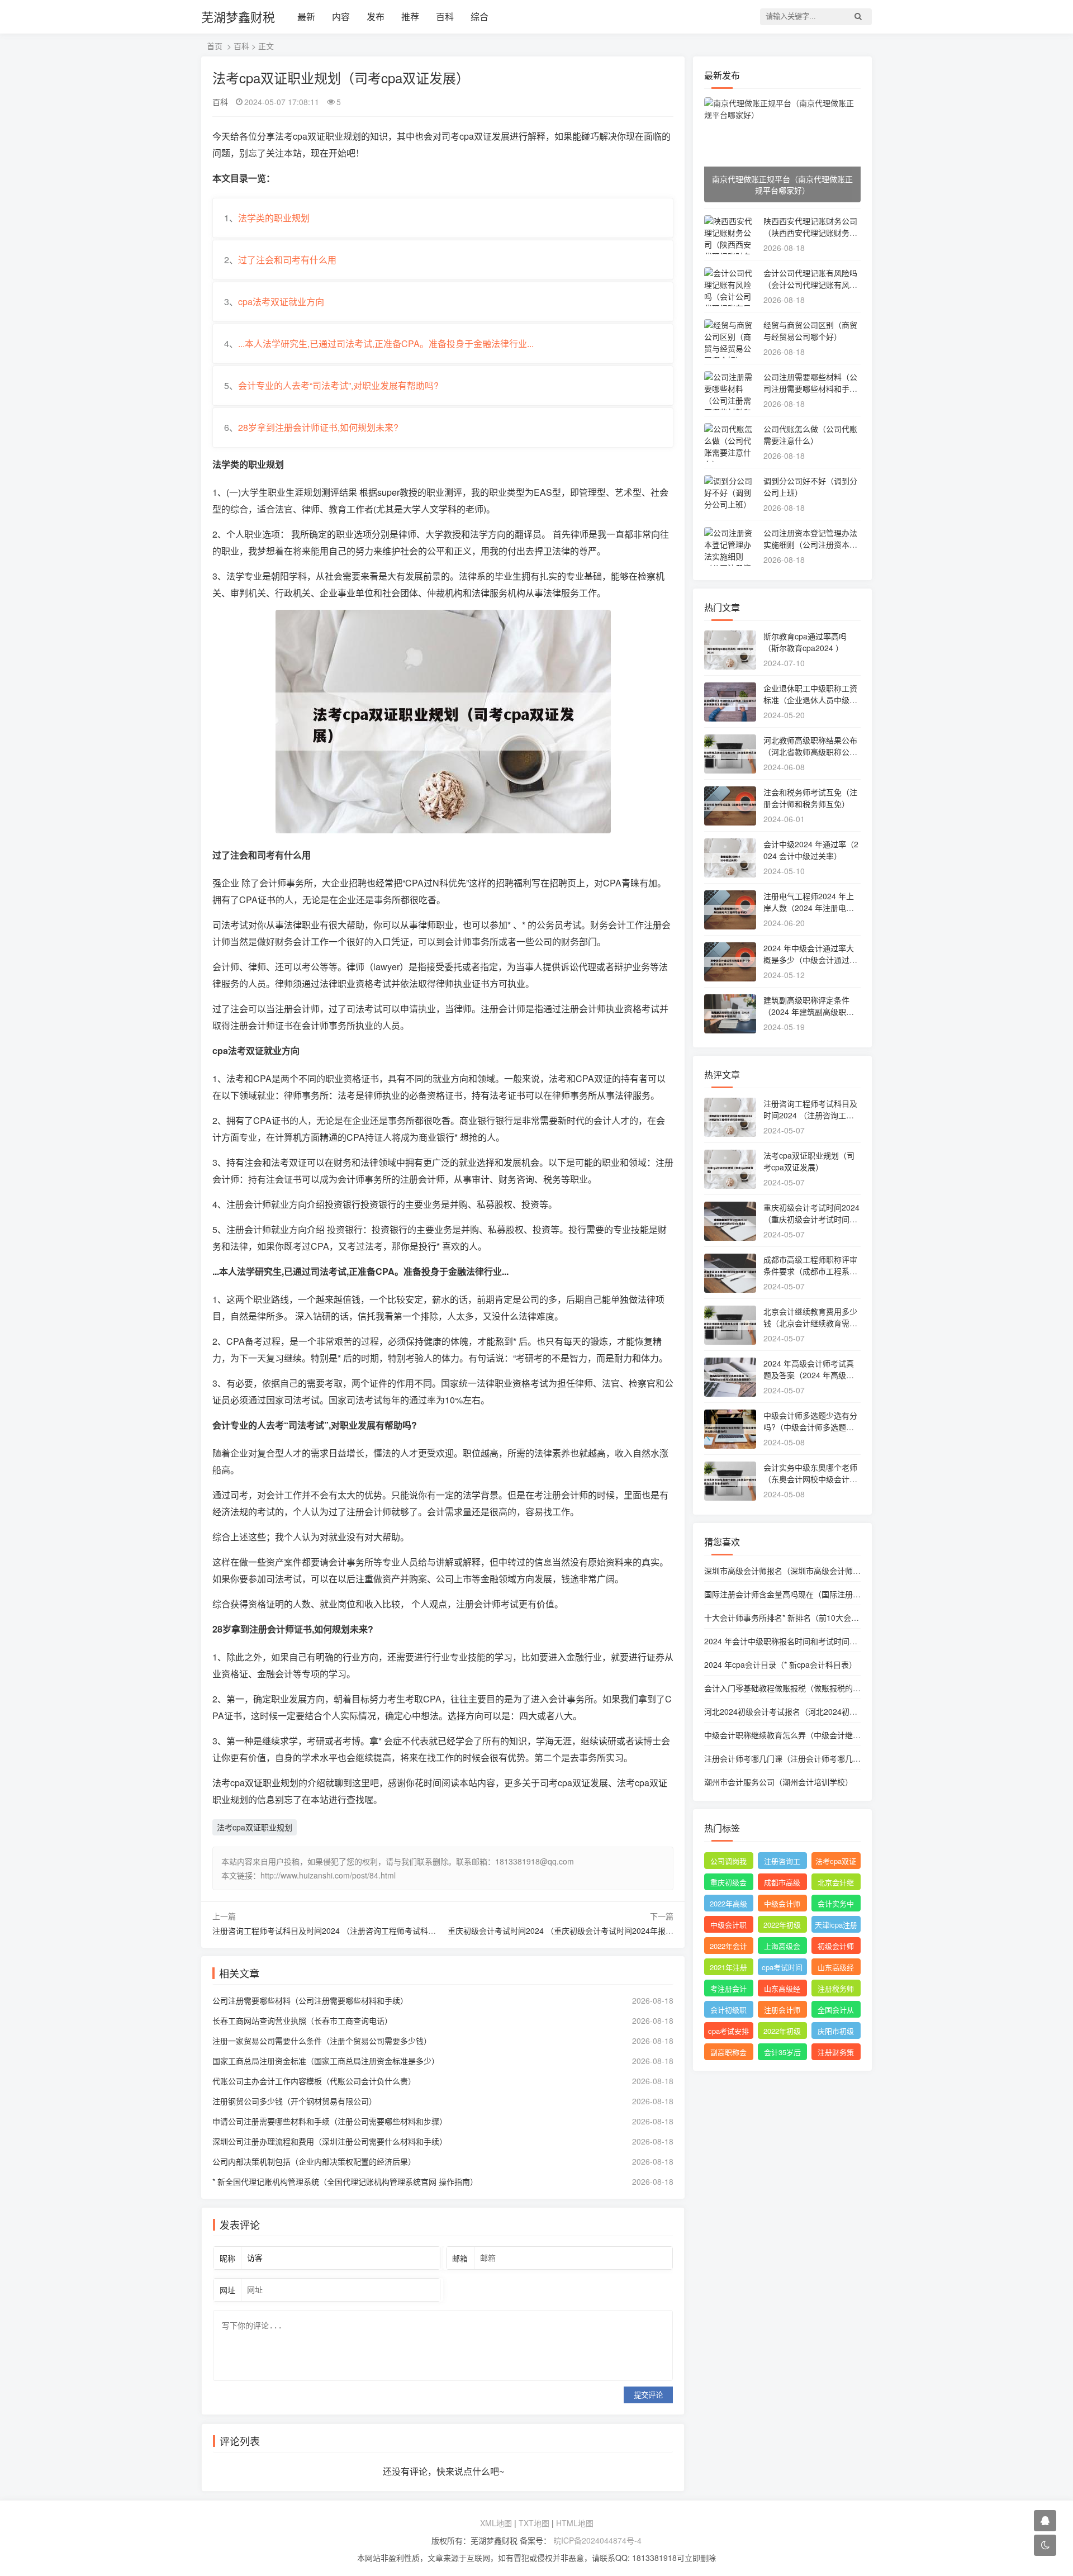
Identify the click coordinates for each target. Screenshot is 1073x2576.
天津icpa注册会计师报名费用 (836, 1926)
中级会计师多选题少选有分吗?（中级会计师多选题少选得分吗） (810, 1427)
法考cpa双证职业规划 (255, 1827)
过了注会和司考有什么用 (287, 260)
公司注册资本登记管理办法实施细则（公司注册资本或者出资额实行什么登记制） (810, 544)
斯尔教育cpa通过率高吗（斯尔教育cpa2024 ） (805, 642)
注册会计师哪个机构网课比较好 (782, 2011)
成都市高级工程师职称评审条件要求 (782, 1884)
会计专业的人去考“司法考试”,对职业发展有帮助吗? (338, 385)
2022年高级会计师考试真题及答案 (728, 1905)
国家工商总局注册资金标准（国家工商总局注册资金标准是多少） (326, 2061)
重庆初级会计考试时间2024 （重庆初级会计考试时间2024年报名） (564, 1930)
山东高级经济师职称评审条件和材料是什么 (782, 1990)
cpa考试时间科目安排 (782, 1968)
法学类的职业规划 (274, 218)
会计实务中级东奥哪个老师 (836, 1905)
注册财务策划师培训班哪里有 (836, 2053)
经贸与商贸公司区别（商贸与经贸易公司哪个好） (810, 331)
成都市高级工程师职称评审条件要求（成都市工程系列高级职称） (810, 1271)
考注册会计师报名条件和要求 (728, 1990)
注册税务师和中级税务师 (836, 1990)
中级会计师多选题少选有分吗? (782, 1905)
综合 (479, 16)
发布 (376, 16)
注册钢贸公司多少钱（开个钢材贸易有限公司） (295, 2101)
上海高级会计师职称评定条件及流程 (782, 1947)
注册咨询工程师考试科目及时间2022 (782, 1862)
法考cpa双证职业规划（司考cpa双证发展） (809, 1161)
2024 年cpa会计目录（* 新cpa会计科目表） (780, 1664)
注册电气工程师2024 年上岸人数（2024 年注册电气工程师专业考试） (809, 908)
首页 (215, 46)
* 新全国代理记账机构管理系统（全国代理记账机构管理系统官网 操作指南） (345, 2181)
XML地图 (496, 2523)
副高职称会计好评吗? (728, 2053)
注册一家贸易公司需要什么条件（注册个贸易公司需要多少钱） (322, 2041)
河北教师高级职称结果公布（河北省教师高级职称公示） (810, 752)
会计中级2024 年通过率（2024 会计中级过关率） (811, 850)
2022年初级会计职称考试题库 (782, 2032)
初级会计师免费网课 (836, 1947)
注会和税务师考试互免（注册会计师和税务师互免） (810, 798)
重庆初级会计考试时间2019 (729, 1884)
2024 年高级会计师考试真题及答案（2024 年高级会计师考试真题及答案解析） (810, 1375)
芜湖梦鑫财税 (238, 16)
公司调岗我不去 (728, 1862)
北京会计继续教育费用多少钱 (836, 1884)
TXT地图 (534, 2523)
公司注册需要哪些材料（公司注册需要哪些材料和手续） (310, 2000)
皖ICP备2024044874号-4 (596, 2540)
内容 (341, 16)
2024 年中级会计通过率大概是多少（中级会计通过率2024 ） (810, 960)
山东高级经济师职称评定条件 (836, 1968)
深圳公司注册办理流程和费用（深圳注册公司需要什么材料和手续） (330, 2141)
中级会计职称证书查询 (728, 1926)
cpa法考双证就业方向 (281, 302)
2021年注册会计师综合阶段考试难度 (728, 1968)
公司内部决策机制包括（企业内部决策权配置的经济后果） (314, 2161)
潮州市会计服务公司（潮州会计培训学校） (778, 1782)
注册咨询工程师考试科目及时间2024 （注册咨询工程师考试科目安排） (336, 1930)
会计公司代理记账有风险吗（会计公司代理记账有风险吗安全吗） (810, 284)
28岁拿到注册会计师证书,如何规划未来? (318, 427)
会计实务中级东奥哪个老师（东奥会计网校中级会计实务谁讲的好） (810, 1479)
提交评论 (648, 2395)
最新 (306, 16)
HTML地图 (575, 2523)
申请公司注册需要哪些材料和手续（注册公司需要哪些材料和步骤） (330, 2121)
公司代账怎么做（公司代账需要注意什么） (810, 435)
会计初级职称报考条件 (728, 2011)
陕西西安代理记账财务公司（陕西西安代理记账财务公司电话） (810, 233)
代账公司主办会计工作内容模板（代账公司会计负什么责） (314, 2081)
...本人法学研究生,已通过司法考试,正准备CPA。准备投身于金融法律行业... (386, 343)
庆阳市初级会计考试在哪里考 (836, 2032)
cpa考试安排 (728, 2031)
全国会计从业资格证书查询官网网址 (836, 2011)
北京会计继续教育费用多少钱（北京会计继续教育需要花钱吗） (810, 1323)
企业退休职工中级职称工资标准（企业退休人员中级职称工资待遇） (810, 700)
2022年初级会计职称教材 (782, 1926)
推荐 (410, 16)
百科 (445, 16)
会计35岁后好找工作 (782, 2053)
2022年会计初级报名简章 (728, 1947)
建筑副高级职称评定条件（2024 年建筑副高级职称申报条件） (809, 1012)
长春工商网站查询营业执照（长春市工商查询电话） (302, 2020)
